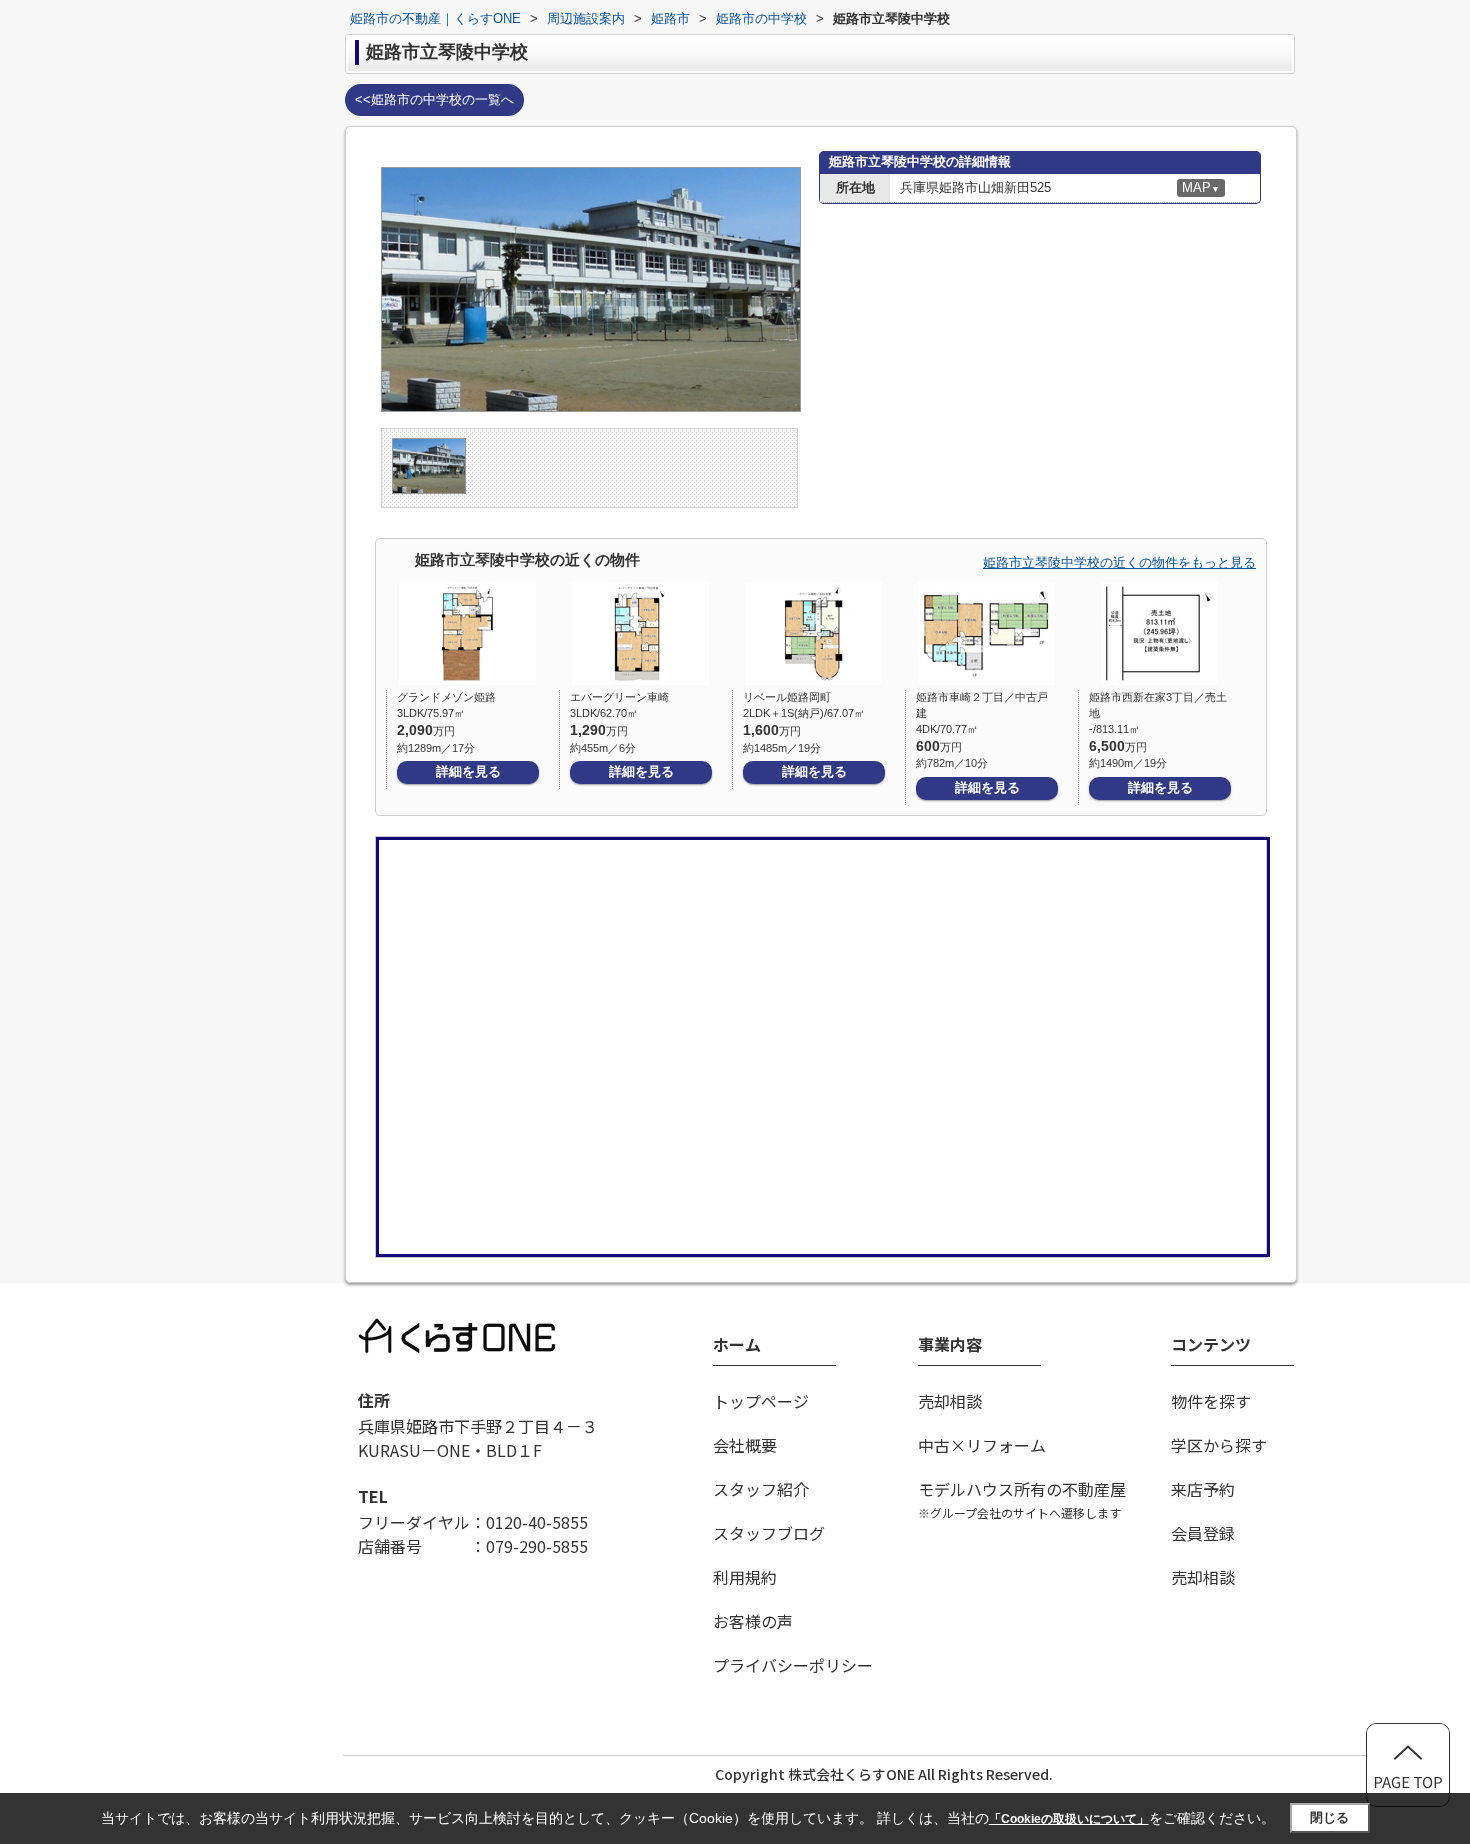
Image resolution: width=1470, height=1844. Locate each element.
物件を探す (1211, 1401)
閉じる (1329, 1817)
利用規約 (745, 1577)
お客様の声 (753, 1621)
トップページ (761, 1401)
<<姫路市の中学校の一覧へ (434, 99)
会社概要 (745, 1445)
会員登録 (1203, 1533)
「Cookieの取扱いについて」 (1069, 1819)
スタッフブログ (769, 1533)
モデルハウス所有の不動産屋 (1022, 1499)
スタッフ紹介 (761, 1489)
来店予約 (1203, 1489)
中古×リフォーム (982, 1445)
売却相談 (950, 1401)
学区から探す (1219, 1445)
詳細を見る (468, 771)
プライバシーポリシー (793, 1665)
